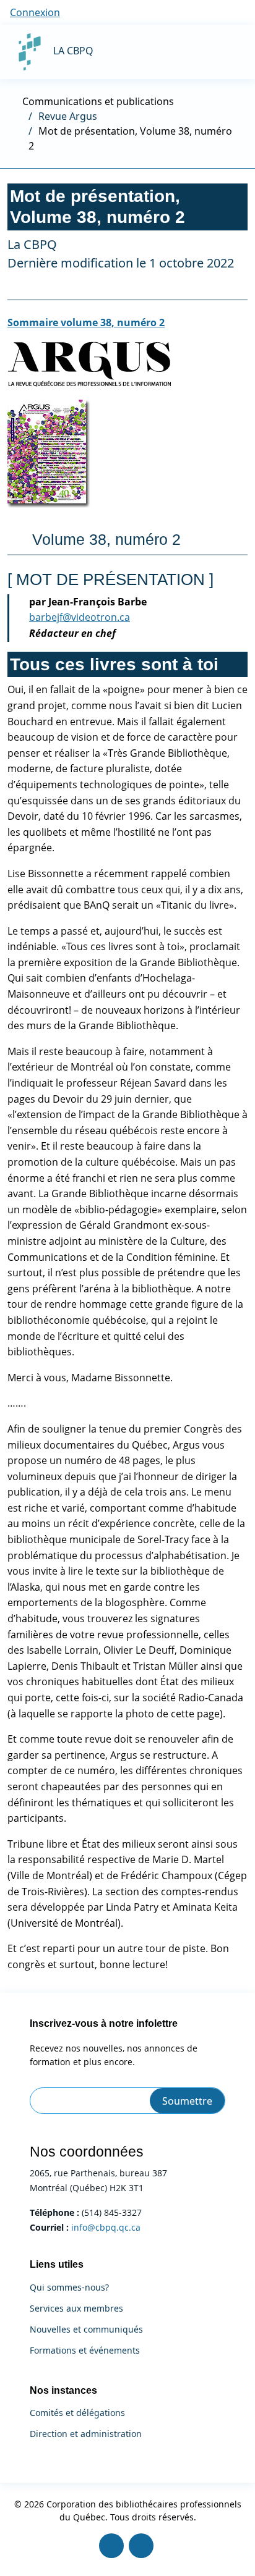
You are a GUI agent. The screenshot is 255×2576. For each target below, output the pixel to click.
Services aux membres (76, 2309)
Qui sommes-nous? (69, 2288)
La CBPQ (73, 51)
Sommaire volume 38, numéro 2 (86, 322)
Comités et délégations (77, 2413)
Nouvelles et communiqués (86, 2330)
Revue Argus (68, 116)
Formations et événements (85, 2351)
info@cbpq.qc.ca (106, 2227)
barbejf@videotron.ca (80, 617)
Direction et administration (86, 2434)
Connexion (35, 12)
